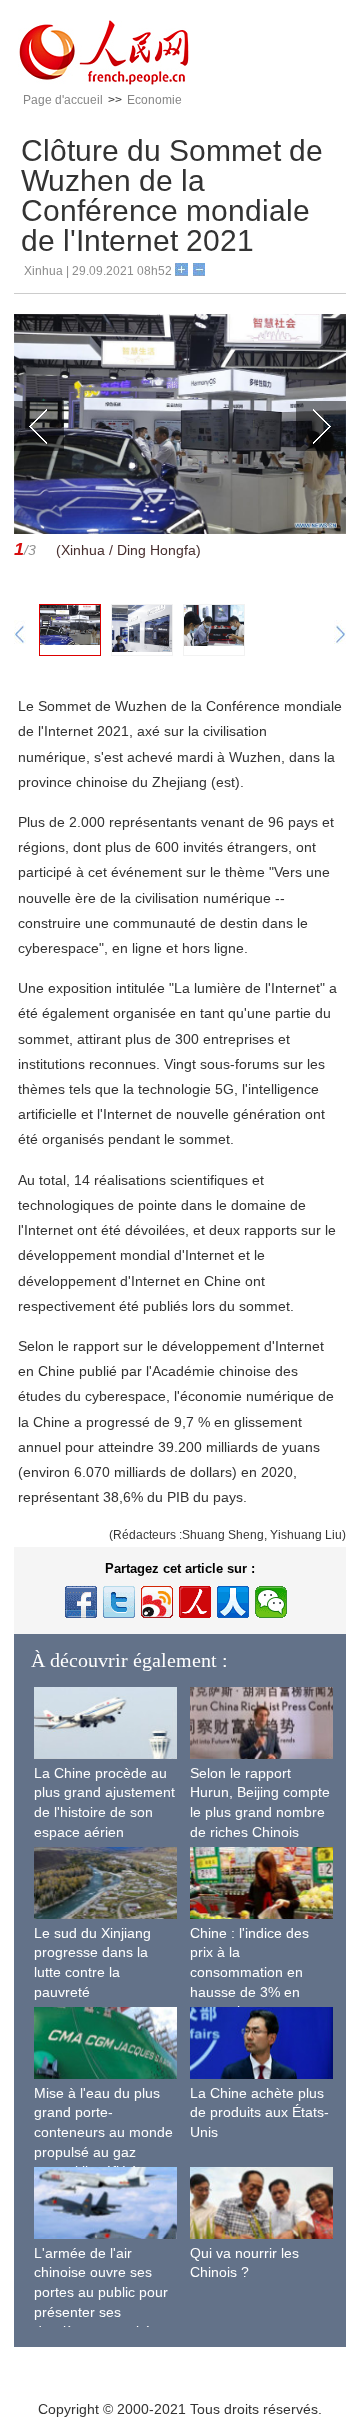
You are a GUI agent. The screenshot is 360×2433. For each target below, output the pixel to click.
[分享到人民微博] (195, 1602)
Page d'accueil (63, 100)
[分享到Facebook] (81, 1602)
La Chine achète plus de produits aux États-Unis (259, 2112)
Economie (154, 100)
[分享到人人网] (233, 1602)
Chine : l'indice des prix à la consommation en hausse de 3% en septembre (249, 1972)
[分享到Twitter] (119, 1602)
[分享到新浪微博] (157, 1602)
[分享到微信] (271, 1602)
